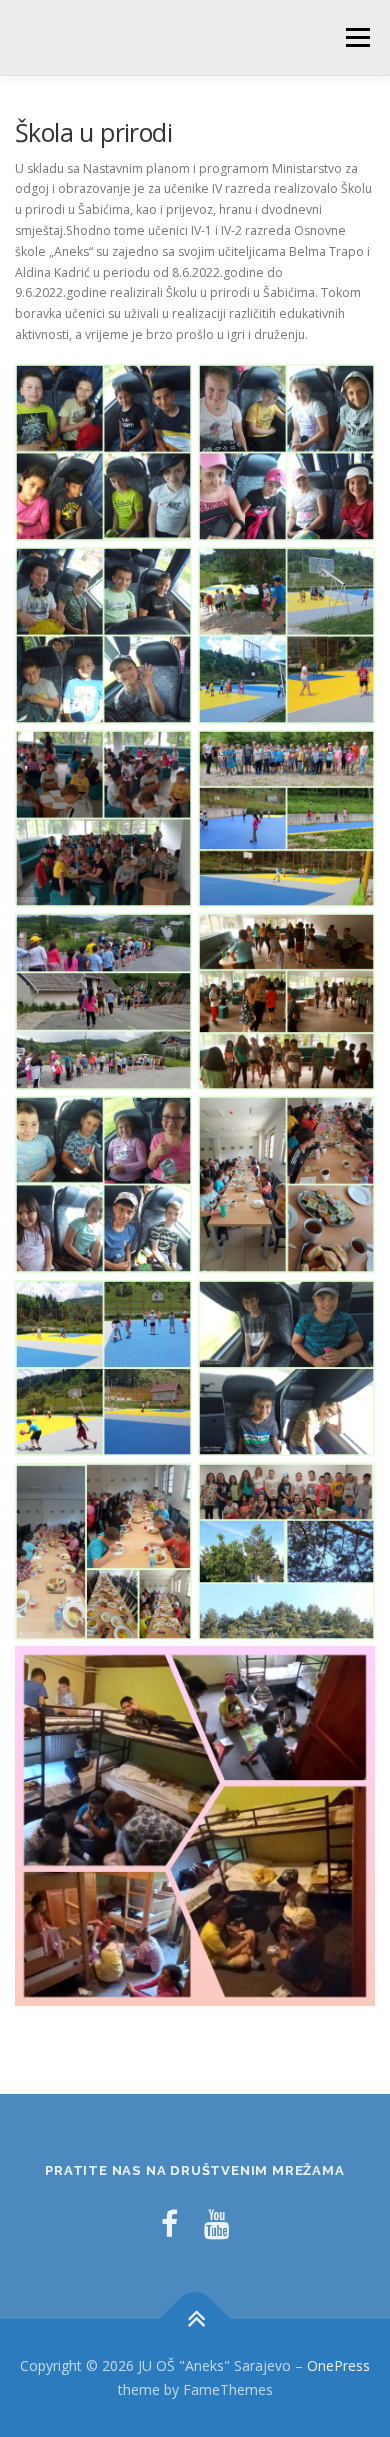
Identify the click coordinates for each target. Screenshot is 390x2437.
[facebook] (169, 2223)
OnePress (338, 2365)
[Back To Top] (195, 2319)
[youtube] (217, 2223)
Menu (356, 37)
